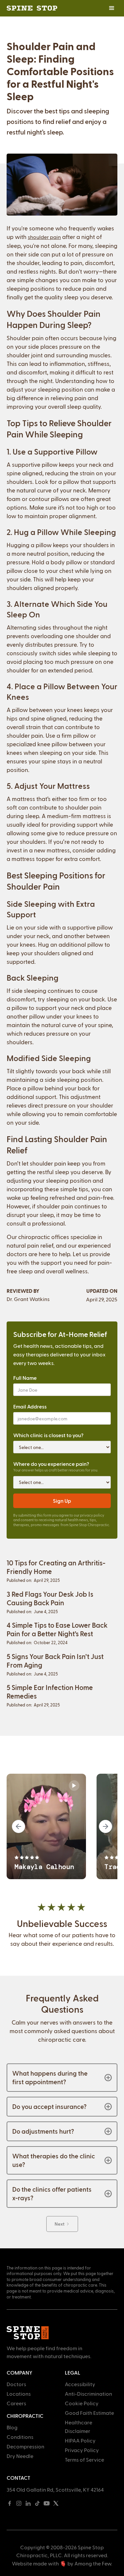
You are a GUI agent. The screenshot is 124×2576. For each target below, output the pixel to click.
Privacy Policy (82, 2450)
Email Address (30, 1406)
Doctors (16, 2384)
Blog (12, 2427)
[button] (112, 8)
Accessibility (80, 2384)
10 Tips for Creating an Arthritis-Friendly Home (56, 1567)
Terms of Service (84, 2459)
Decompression (25, 2446)
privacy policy (92, 1515)
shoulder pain (44, 237)
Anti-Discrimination (88, 2394)
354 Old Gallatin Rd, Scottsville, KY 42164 (55, 2489)
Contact (19, 2478)
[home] (32, 8)
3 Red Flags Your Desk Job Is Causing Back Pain (50, 1598)
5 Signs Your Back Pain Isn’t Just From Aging (55, 1660)
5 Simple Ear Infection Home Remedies (50, 1691)
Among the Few (93, 2563)
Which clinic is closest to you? (48, 1435)
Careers (16, 2403)
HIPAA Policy (80, 2440)
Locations (19, 2394)
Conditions (20, 2437)
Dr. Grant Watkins (28, 1299)
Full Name (25, 1378)
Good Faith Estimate (89, 2413)
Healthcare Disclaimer (79, 2427)
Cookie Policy (82, 2403)
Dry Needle (20, 2456)
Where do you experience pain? (51, 1464)
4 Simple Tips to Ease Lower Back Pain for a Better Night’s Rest (57, 1629)
